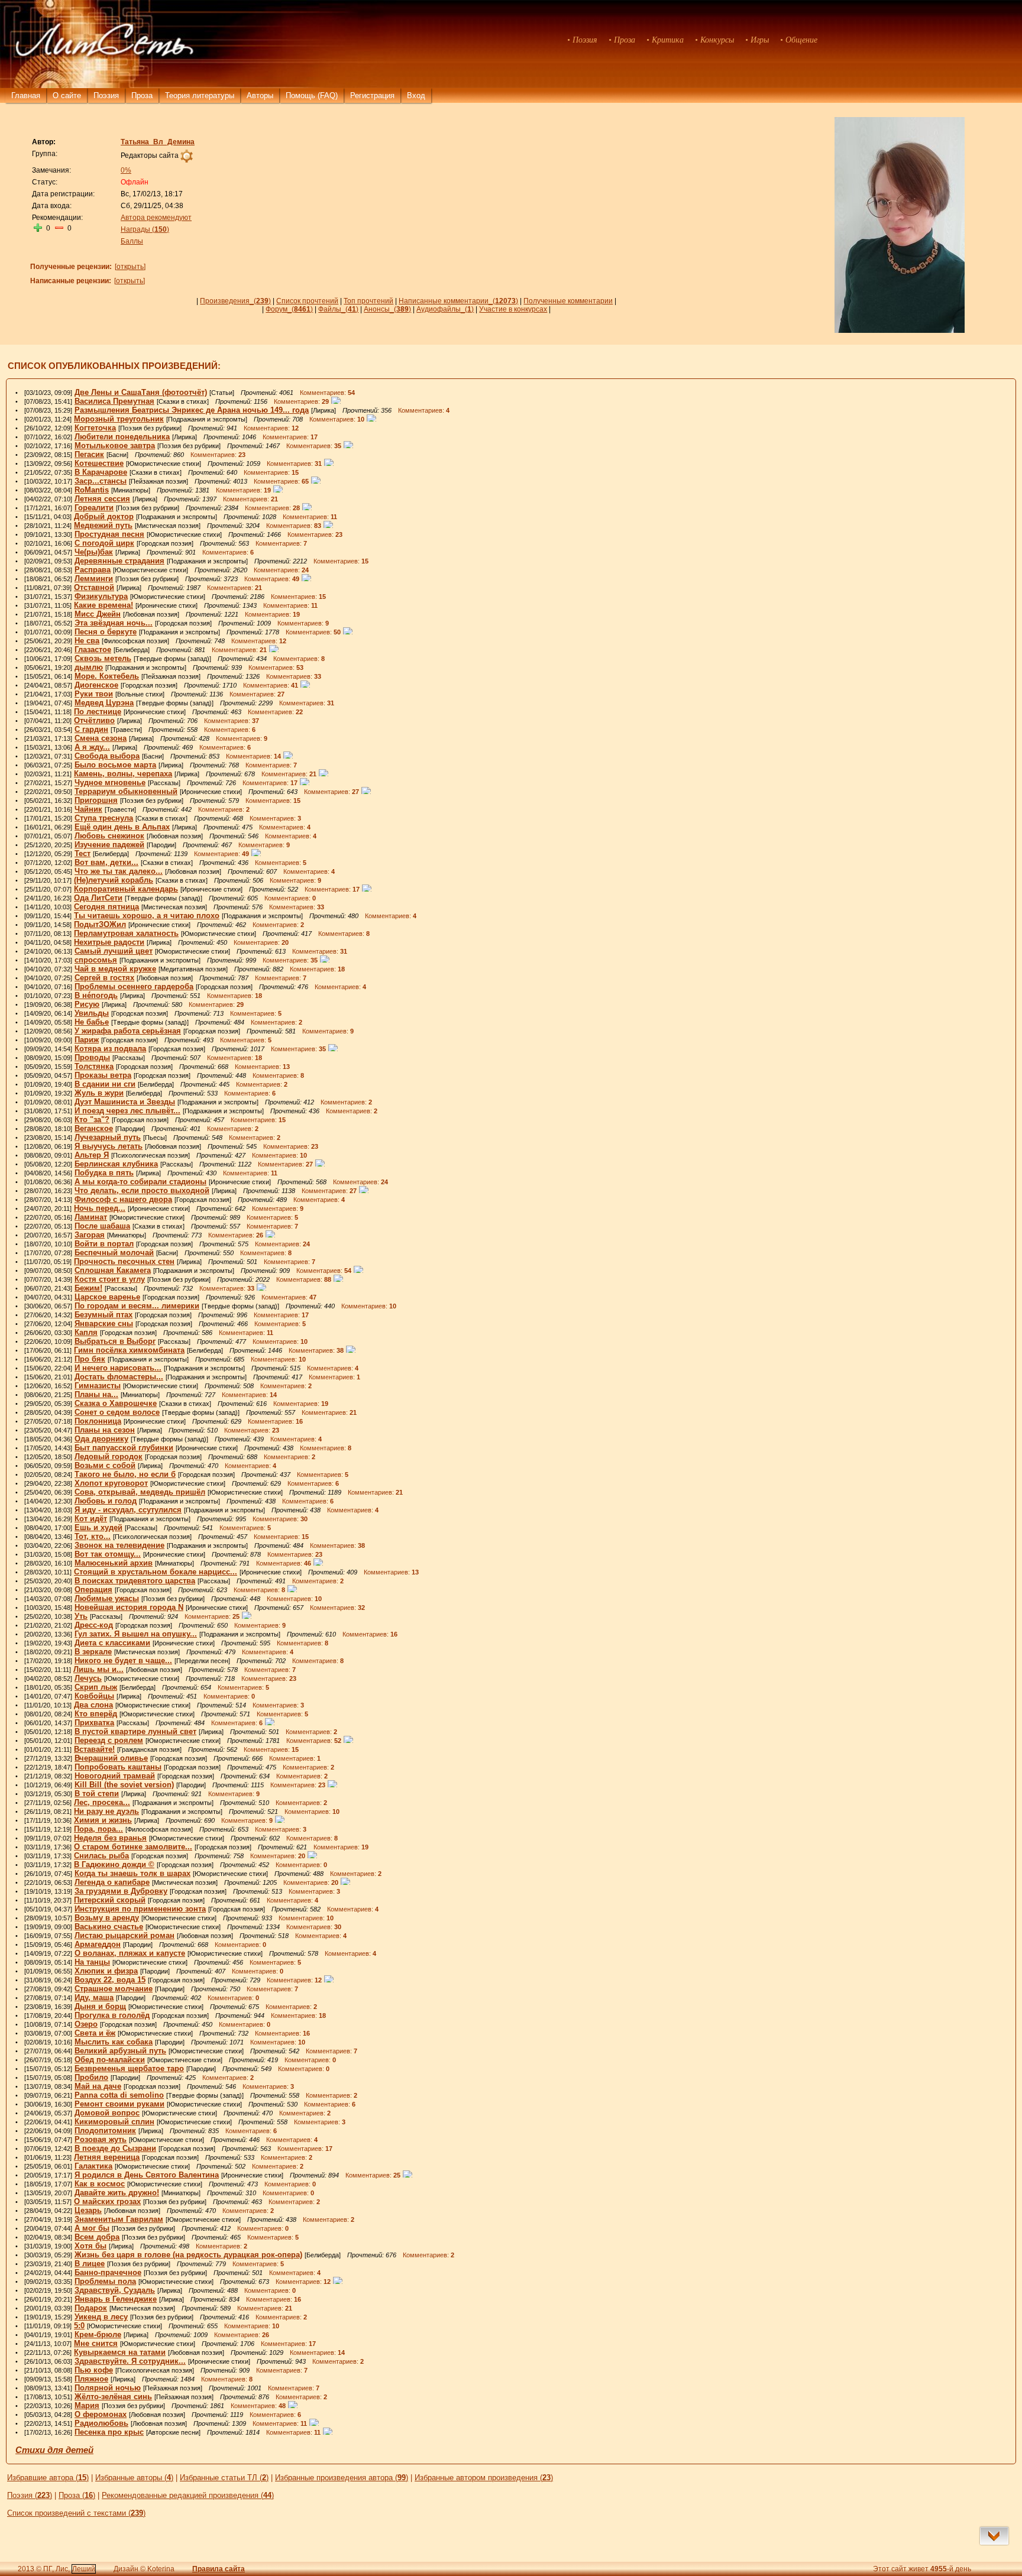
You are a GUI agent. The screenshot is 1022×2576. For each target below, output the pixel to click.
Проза (142, 95)
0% (126, 170)
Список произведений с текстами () (76, 2513)
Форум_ (289, 309)
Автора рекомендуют (156, 218)
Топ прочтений (368, 301)
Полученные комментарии (568, 301)
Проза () (77, 2495)
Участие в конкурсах (513, 309)
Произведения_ (235, 301)
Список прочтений (307, 301)
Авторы (260, 95)
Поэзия (106, 95)
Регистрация (372, 95)
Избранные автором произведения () (484, 2478)
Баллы (132, 241)
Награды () (145, 229)
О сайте (67, 95)
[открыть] (130, 267)
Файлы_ (338, 309)
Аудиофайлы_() (445, 309)
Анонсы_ (387, 309)
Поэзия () (30, 2495)
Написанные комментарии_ (458, 301)
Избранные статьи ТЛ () (224, 2478)
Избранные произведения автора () (342, 2478)
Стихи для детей (54, 2450)
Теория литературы (200, 95)
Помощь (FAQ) (312, 95)
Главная (26, 95)
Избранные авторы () (134, 2478)
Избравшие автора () (48, 2478)
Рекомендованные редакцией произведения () (188, 2495)
